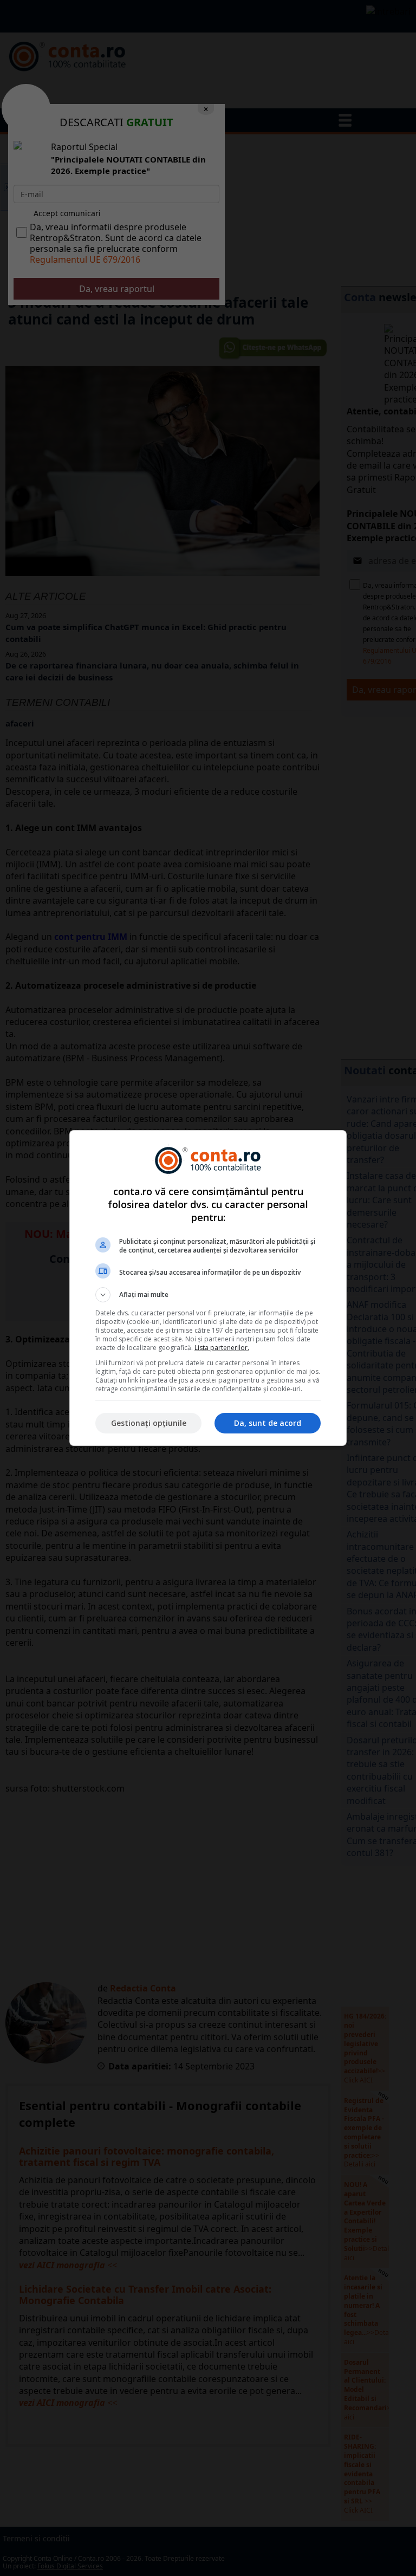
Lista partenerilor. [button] (222, 1348)
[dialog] (208, 1288)
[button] (208, 1295)
